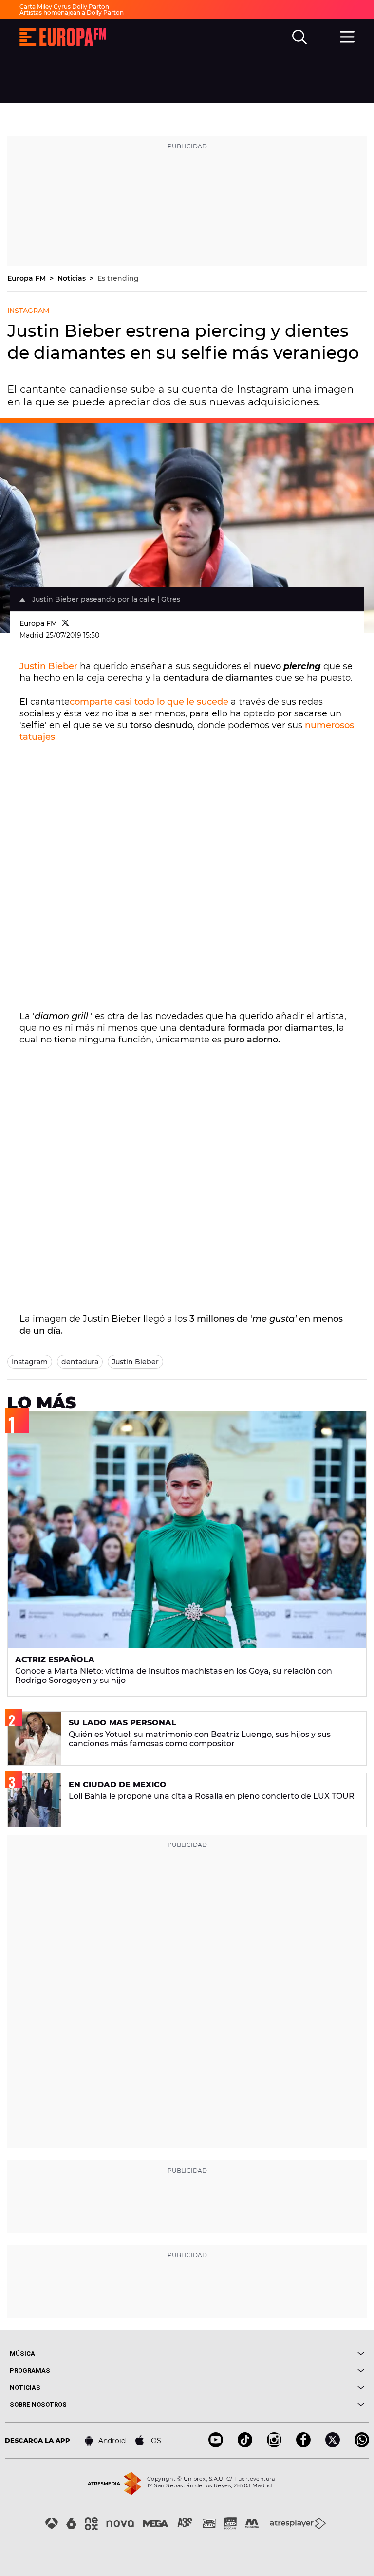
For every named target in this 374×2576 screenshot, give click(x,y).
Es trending (118, 278)
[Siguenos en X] (333, 2444)
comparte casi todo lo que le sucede (149, 702)
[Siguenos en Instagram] (274, 2444)
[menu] (347, 36)
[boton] (276, 2353)
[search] (299, 37)
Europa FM (28, 278)
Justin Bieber (48, 666)
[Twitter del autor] (65, 623)
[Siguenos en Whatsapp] (362, 2444)
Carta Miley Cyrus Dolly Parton (64, 7)
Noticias (73, 278)
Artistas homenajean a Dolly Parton (72, 12)
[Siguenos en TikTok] (245, 2444)
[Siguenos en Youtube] (216, 2444)
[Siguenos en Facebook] (303, 2444)
